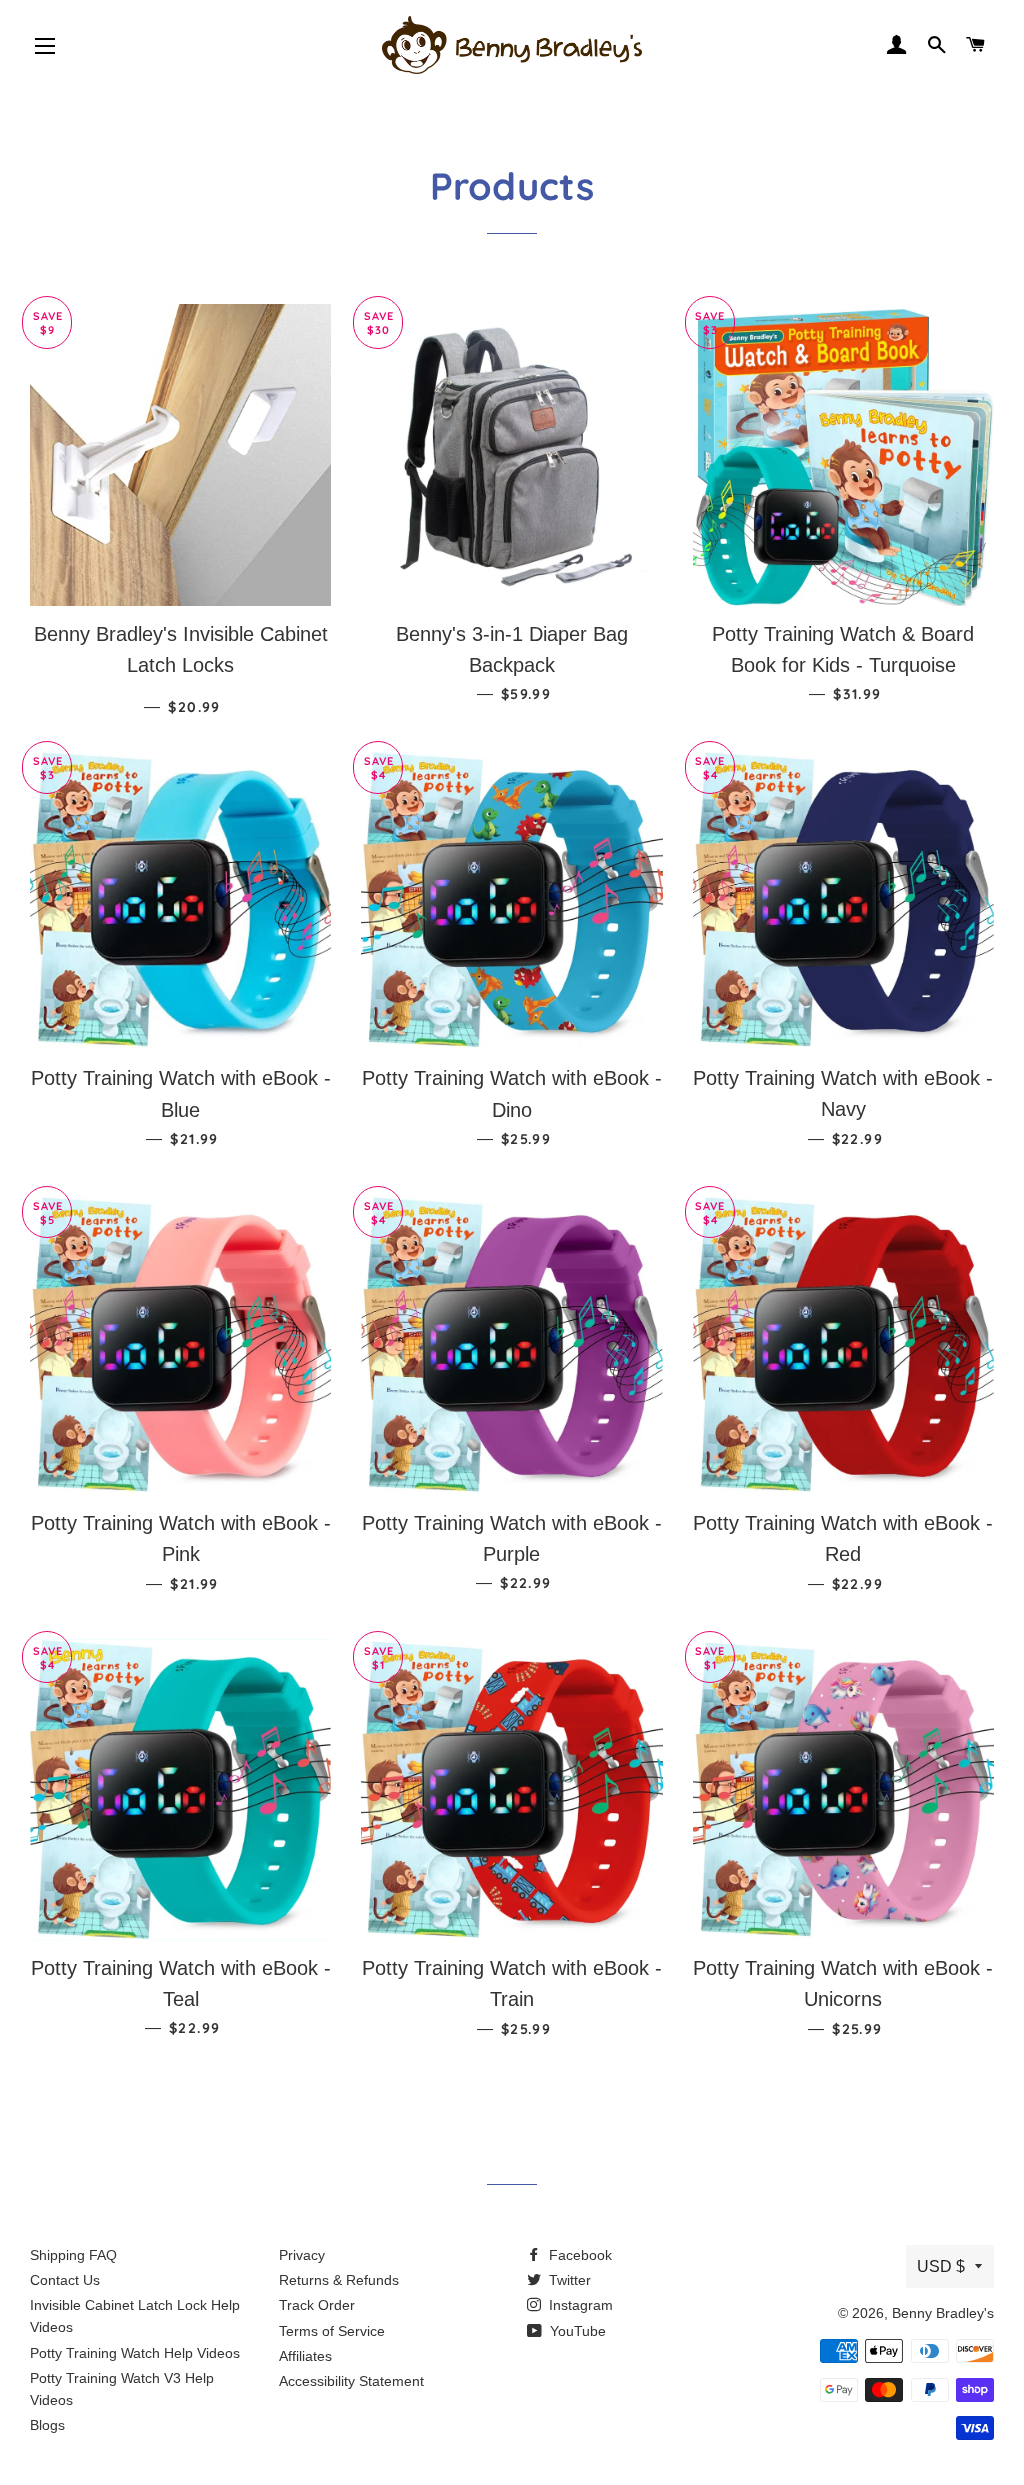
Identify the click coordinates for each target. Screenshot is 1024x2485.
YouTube (576, 2331)
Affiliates (305, 2356)
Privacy (302, 2255)
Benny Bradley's (943, 2313)
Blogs (47, 2425)
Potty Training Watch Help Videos (135, 2353)
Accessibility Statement (351, 2381)
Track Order (317, 2305)
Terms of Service (332, 2331)
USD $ (941, 2266)
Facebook (578, 2255)
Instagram (579, 2305)
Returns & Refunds (339, 2280)
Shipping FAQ (73, 2255)
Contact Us (65, 2280)
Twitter (568, 2280)
